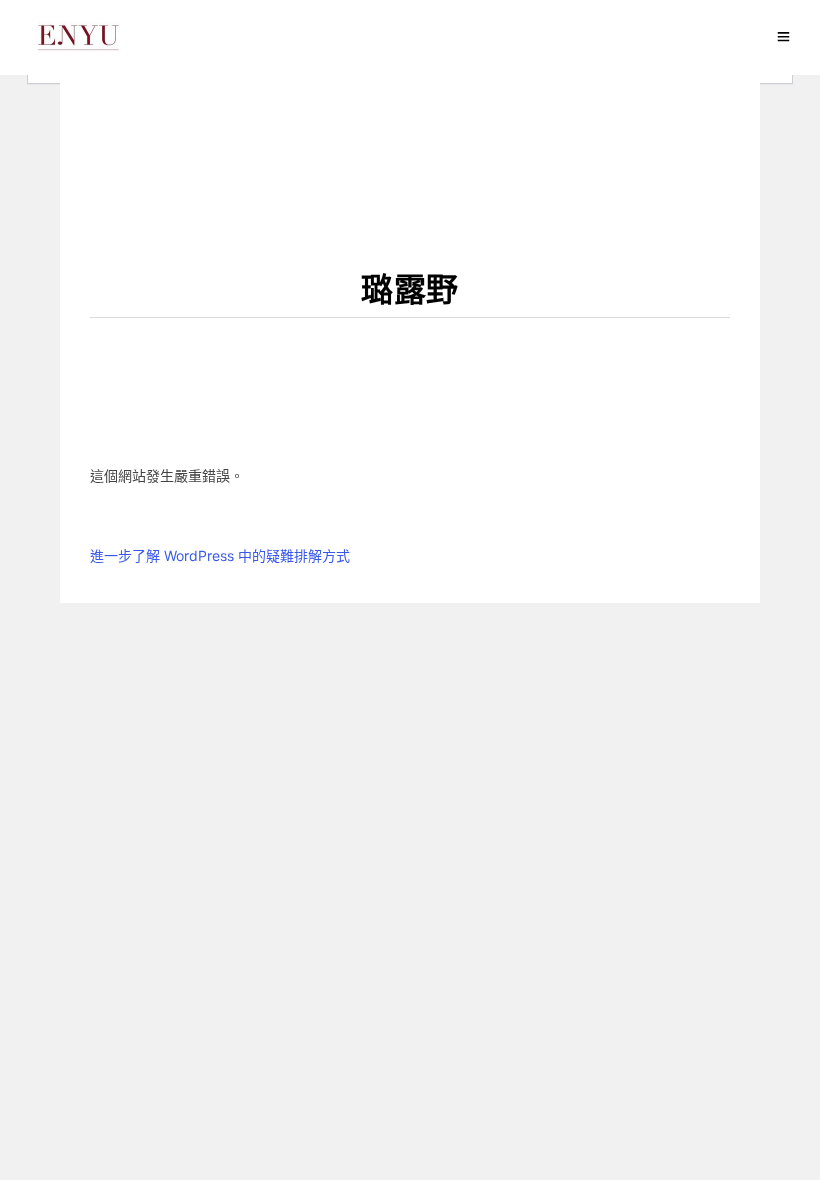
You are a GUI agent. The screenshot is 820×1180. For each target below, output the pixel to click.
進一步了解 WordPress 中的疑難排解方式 (220, 555)
